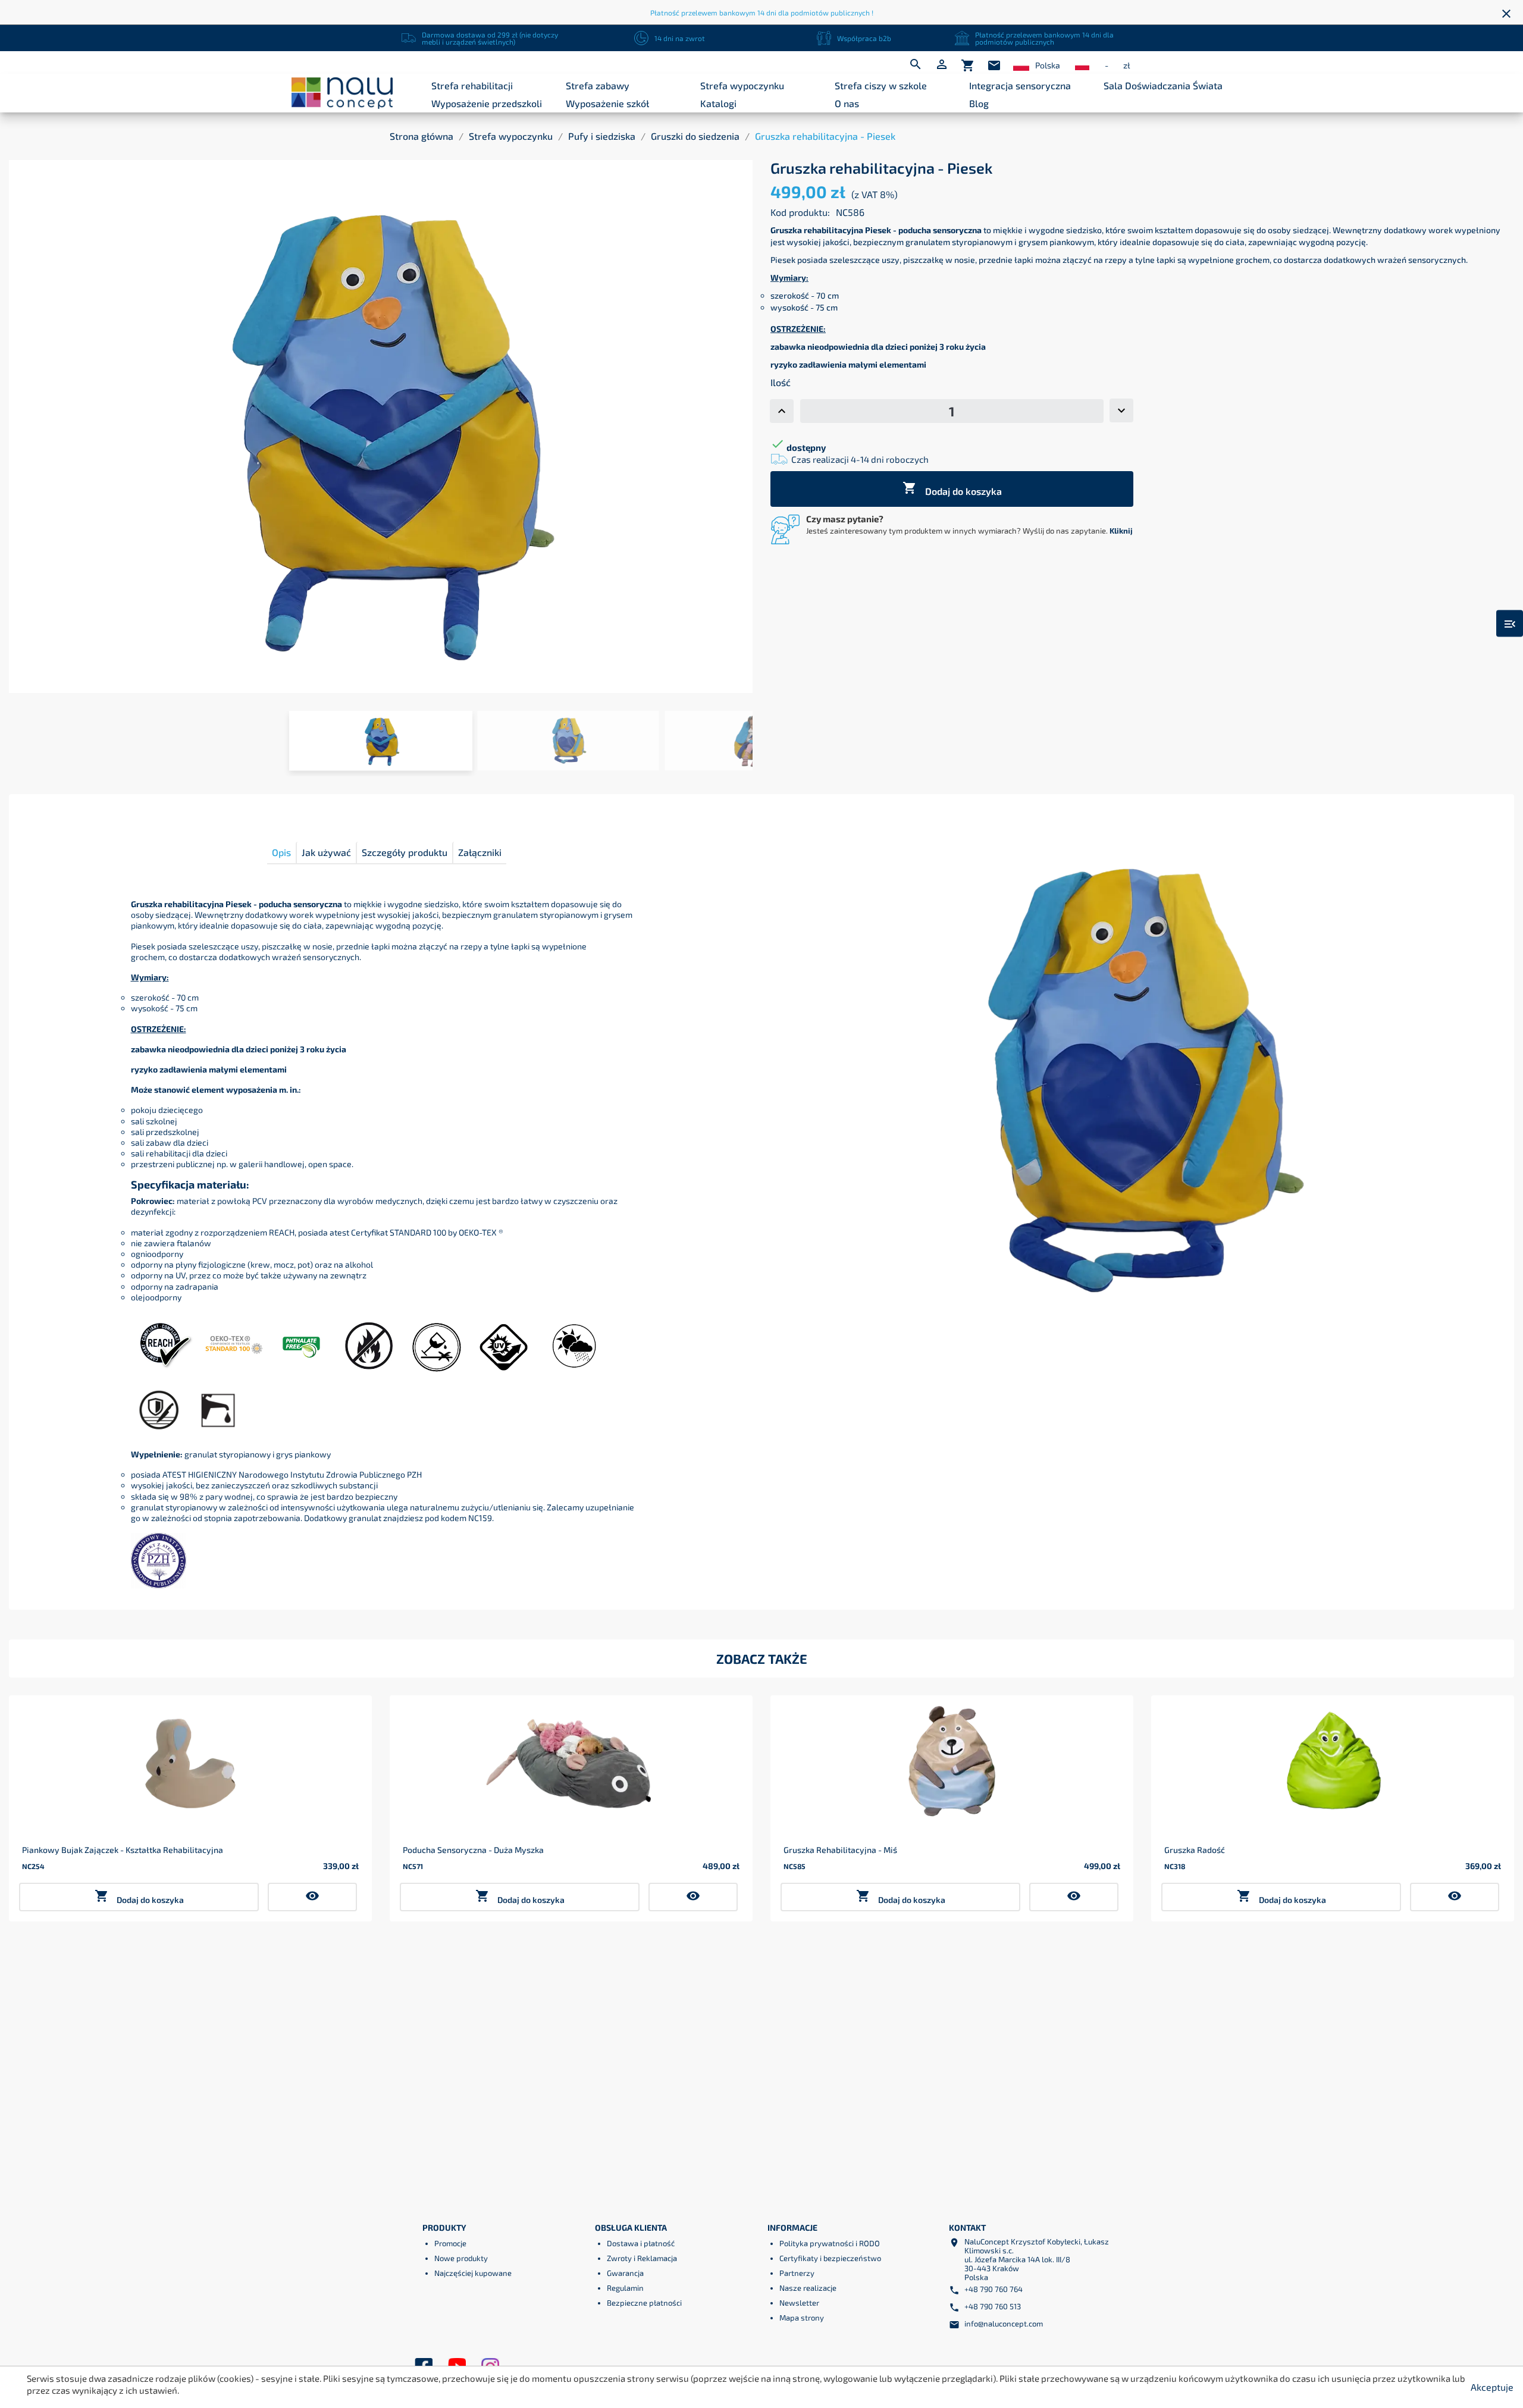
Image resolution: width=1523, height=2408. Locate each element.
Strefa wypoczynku (742, 85)
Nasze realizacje (808, 2288)
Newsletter (799, 2303)
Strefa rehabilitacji (472, 85)
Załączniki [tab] (480, 852)
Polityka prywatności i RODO (830, 2243)
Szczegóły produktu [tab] (405, 852)
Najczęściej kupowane (473, 2273)
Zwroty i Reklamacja (642, 2258)
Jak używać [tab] (326, 852)
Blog (979, 103)
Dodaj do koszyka (952, 489)
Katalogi (718, 103)
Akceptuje (1492, 2387)
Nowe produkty (461, 2258)
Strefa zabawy (598, 85)
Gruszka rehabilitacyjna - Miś (840, 1850)
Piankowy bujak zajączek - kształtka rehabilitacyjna (123, 1850)
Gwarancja (625, 2273)
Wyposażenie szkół (607, 103)
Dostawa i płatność (641, 2243)
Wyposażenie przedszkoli (487, 103)
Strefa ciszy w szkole (881, 85)
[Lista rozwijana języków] (1021, 66)
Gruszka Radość (1195, 1850)
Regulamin (625, 2288)
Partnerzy (797, 2273)
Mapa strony (802, 2318)
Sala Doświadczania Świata (1163, 85)
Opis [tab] (281, 852)
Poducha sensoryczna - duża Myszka (473, 1850)
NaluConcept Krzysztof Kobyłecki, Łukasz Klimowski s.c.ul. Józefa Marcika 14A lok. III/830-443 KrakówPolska (1037, 2259)
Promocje (450, 2243)
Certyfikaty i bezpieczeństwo (830, 2258)
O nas (847, 103)
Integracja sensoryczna (1020, 85)
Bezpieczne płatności (644, 2303)
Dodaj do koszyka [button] (139, 1897)
